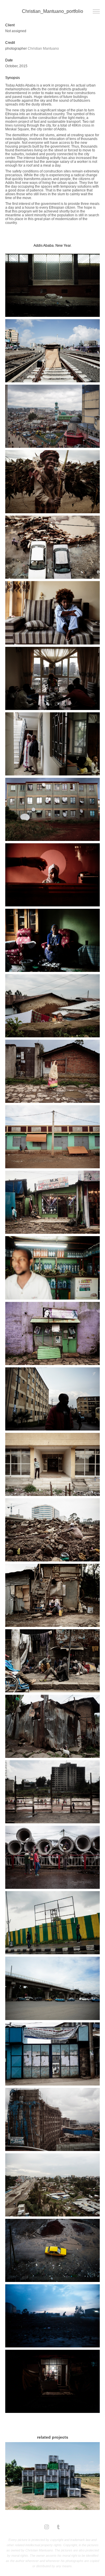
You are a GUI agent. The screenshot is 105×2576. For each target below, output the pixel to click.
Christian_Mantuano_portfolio (52, 11)
